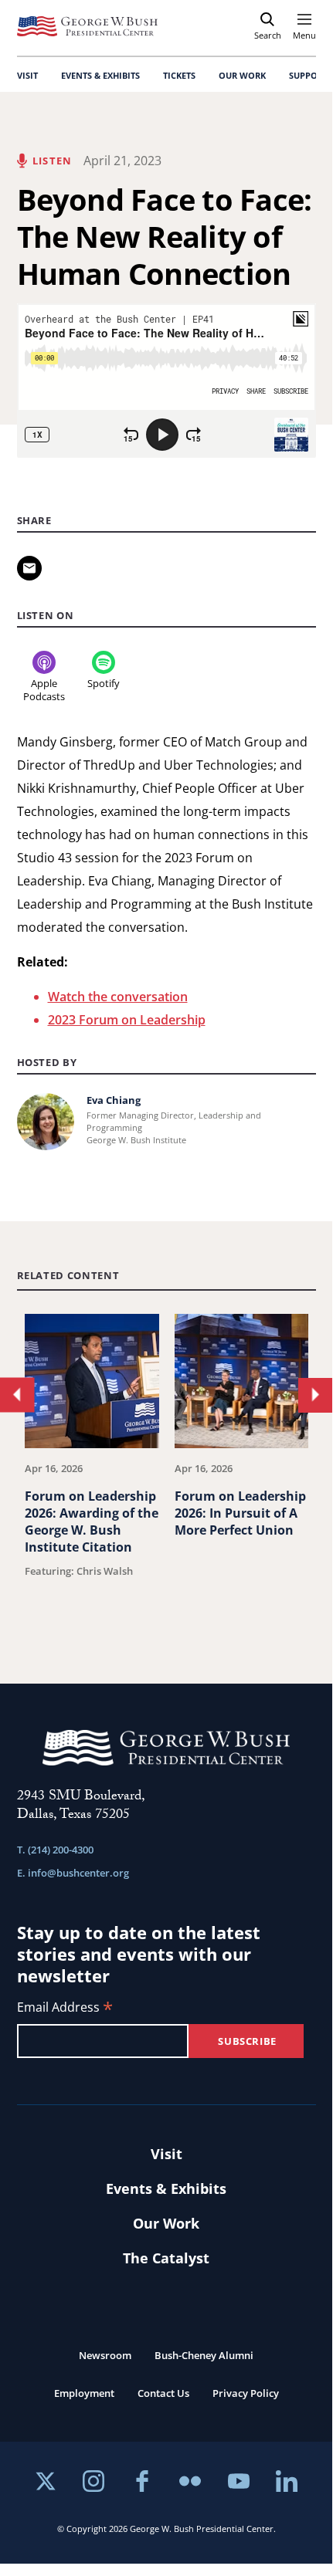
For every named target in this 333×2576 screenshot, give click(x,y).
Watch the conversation (118, 997)
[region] (166, 1476)
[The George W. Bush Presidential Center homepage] (87, 26)
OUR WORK (242, 75)
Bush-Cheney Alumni (204, 2355)
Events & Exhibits (166, 2188)
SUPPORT (308, 75)
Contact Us (163, 2393)
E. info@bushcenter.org (73, 1873)
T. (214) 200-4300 (55, 1850)
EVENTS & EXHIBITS (100, 75)
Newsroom (105, 2355)
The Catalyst (166, 2258)
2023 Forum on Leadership (127, 1020)
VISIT (27, 75)
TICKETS (179, 75)
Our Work (166, 2223)
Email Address (65, 2008)
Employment (84, 2393)
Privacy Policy (246, 2393)
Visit (166, 2154)
